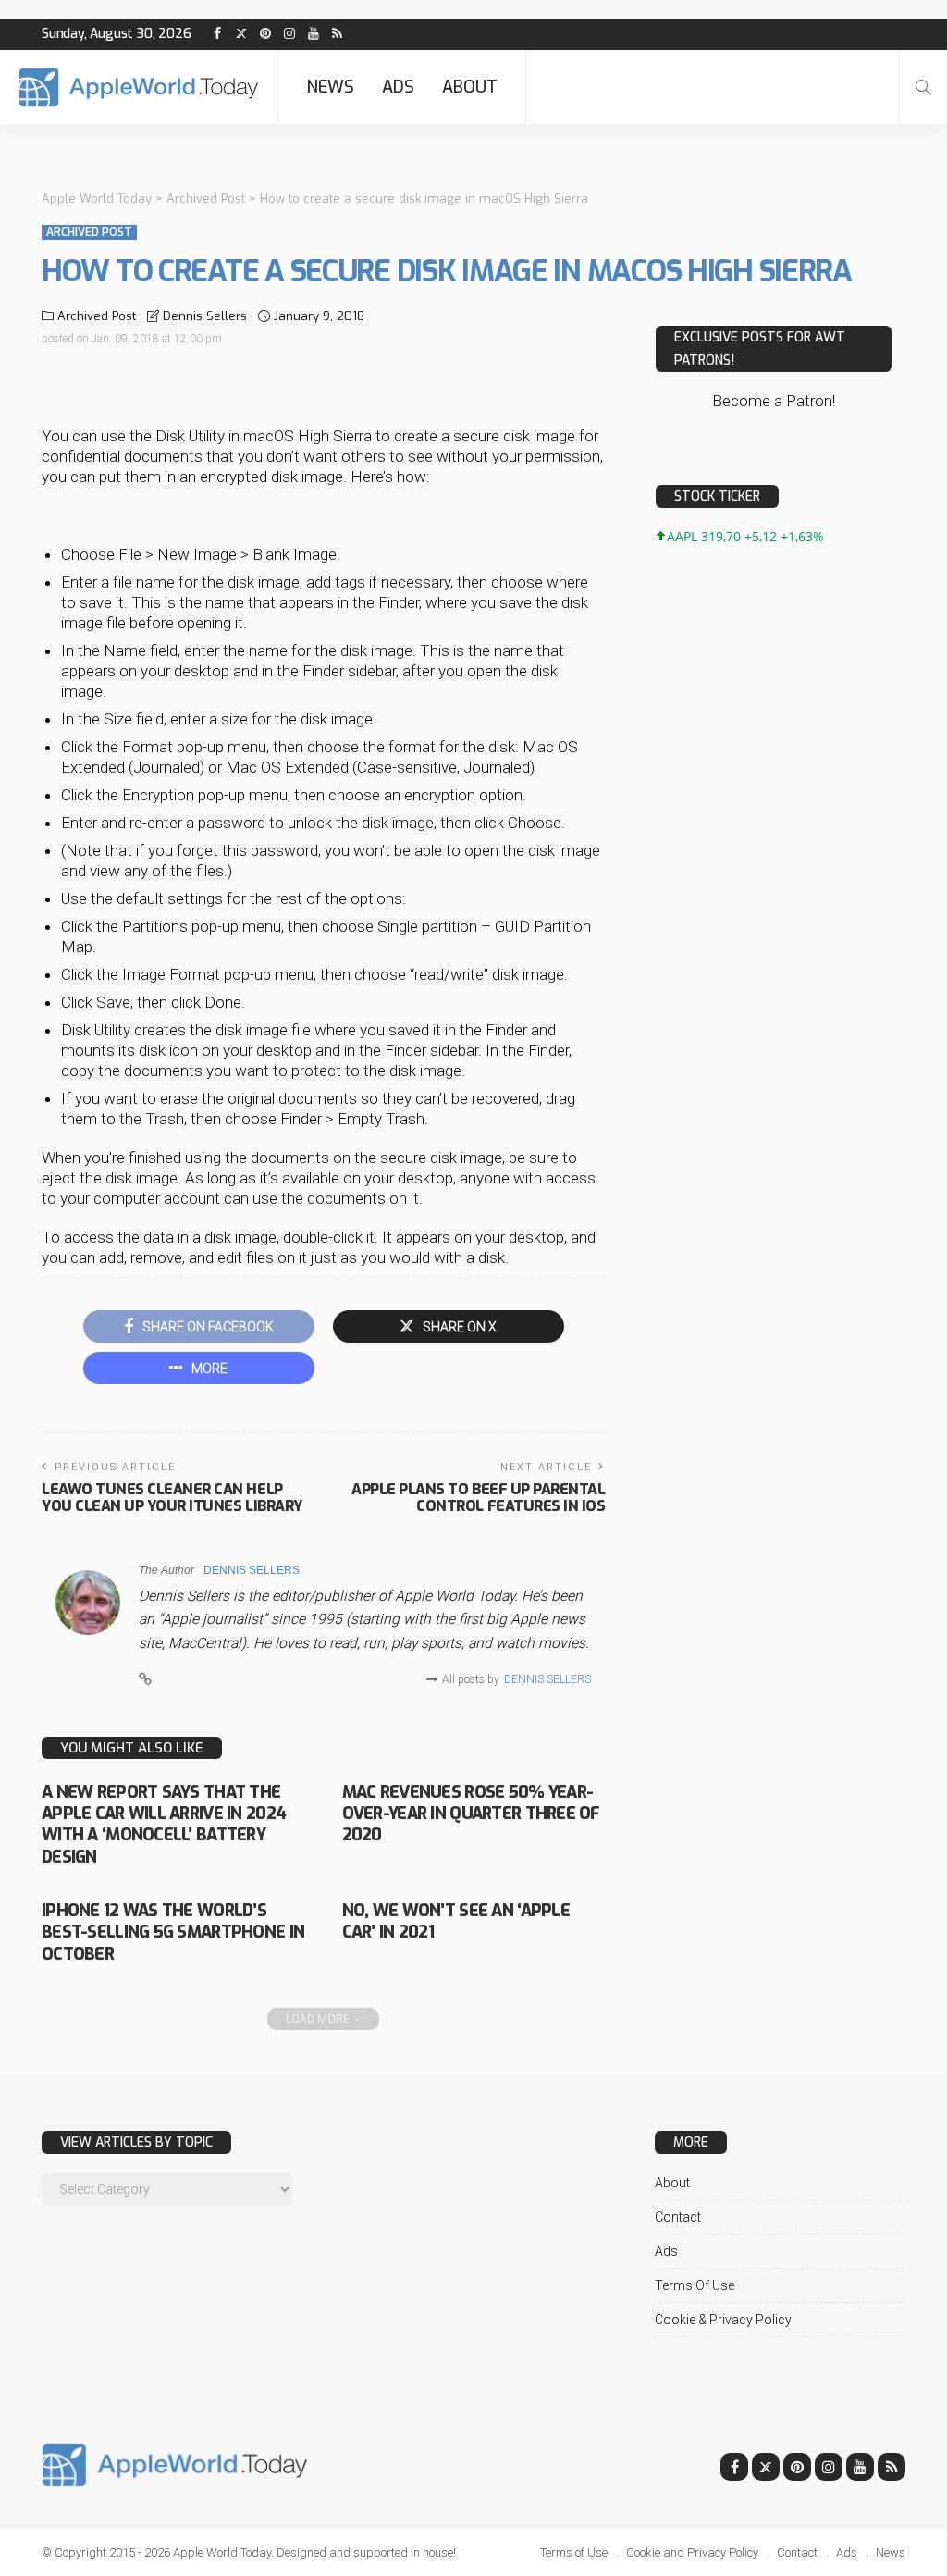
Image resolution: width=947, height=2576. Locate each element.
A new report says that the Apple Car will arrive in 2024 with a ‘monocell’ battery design (164, 1825)
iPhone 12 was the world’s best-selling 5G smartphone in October (173, 1932)
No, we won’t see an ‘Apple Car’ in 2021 (456, 1921)
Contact (678, 2217)
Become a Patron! (774, 401)
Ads (398, 87)
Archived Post (89, 232)
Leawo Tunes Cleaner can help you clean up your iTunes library (172, 1498)
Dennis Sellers (205, 316)
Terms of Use (695, 2285)
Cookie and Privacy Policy (692, 2552)
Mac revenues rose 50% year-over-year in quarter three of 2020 (471, 1814)
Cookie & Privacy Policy (723, 2320)
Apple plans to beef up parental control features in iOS (478, 1498)
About (470, 87)
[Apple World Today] (139, 87)
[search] (923, 87)
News (330, 87)
